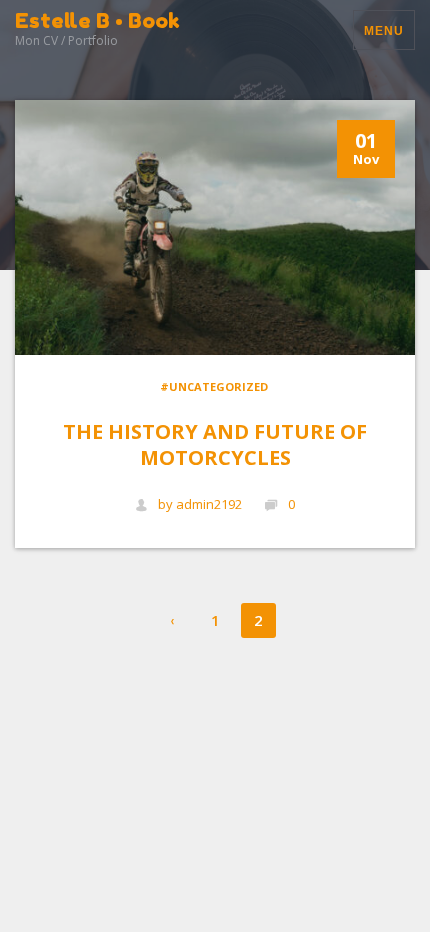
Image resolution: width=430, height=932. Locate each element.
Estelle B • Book (97, 20)
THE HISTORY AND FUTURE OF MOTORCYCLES (215, 444)
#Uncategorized (214, 386)
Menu (384, 31)
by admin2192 (200, 504)
